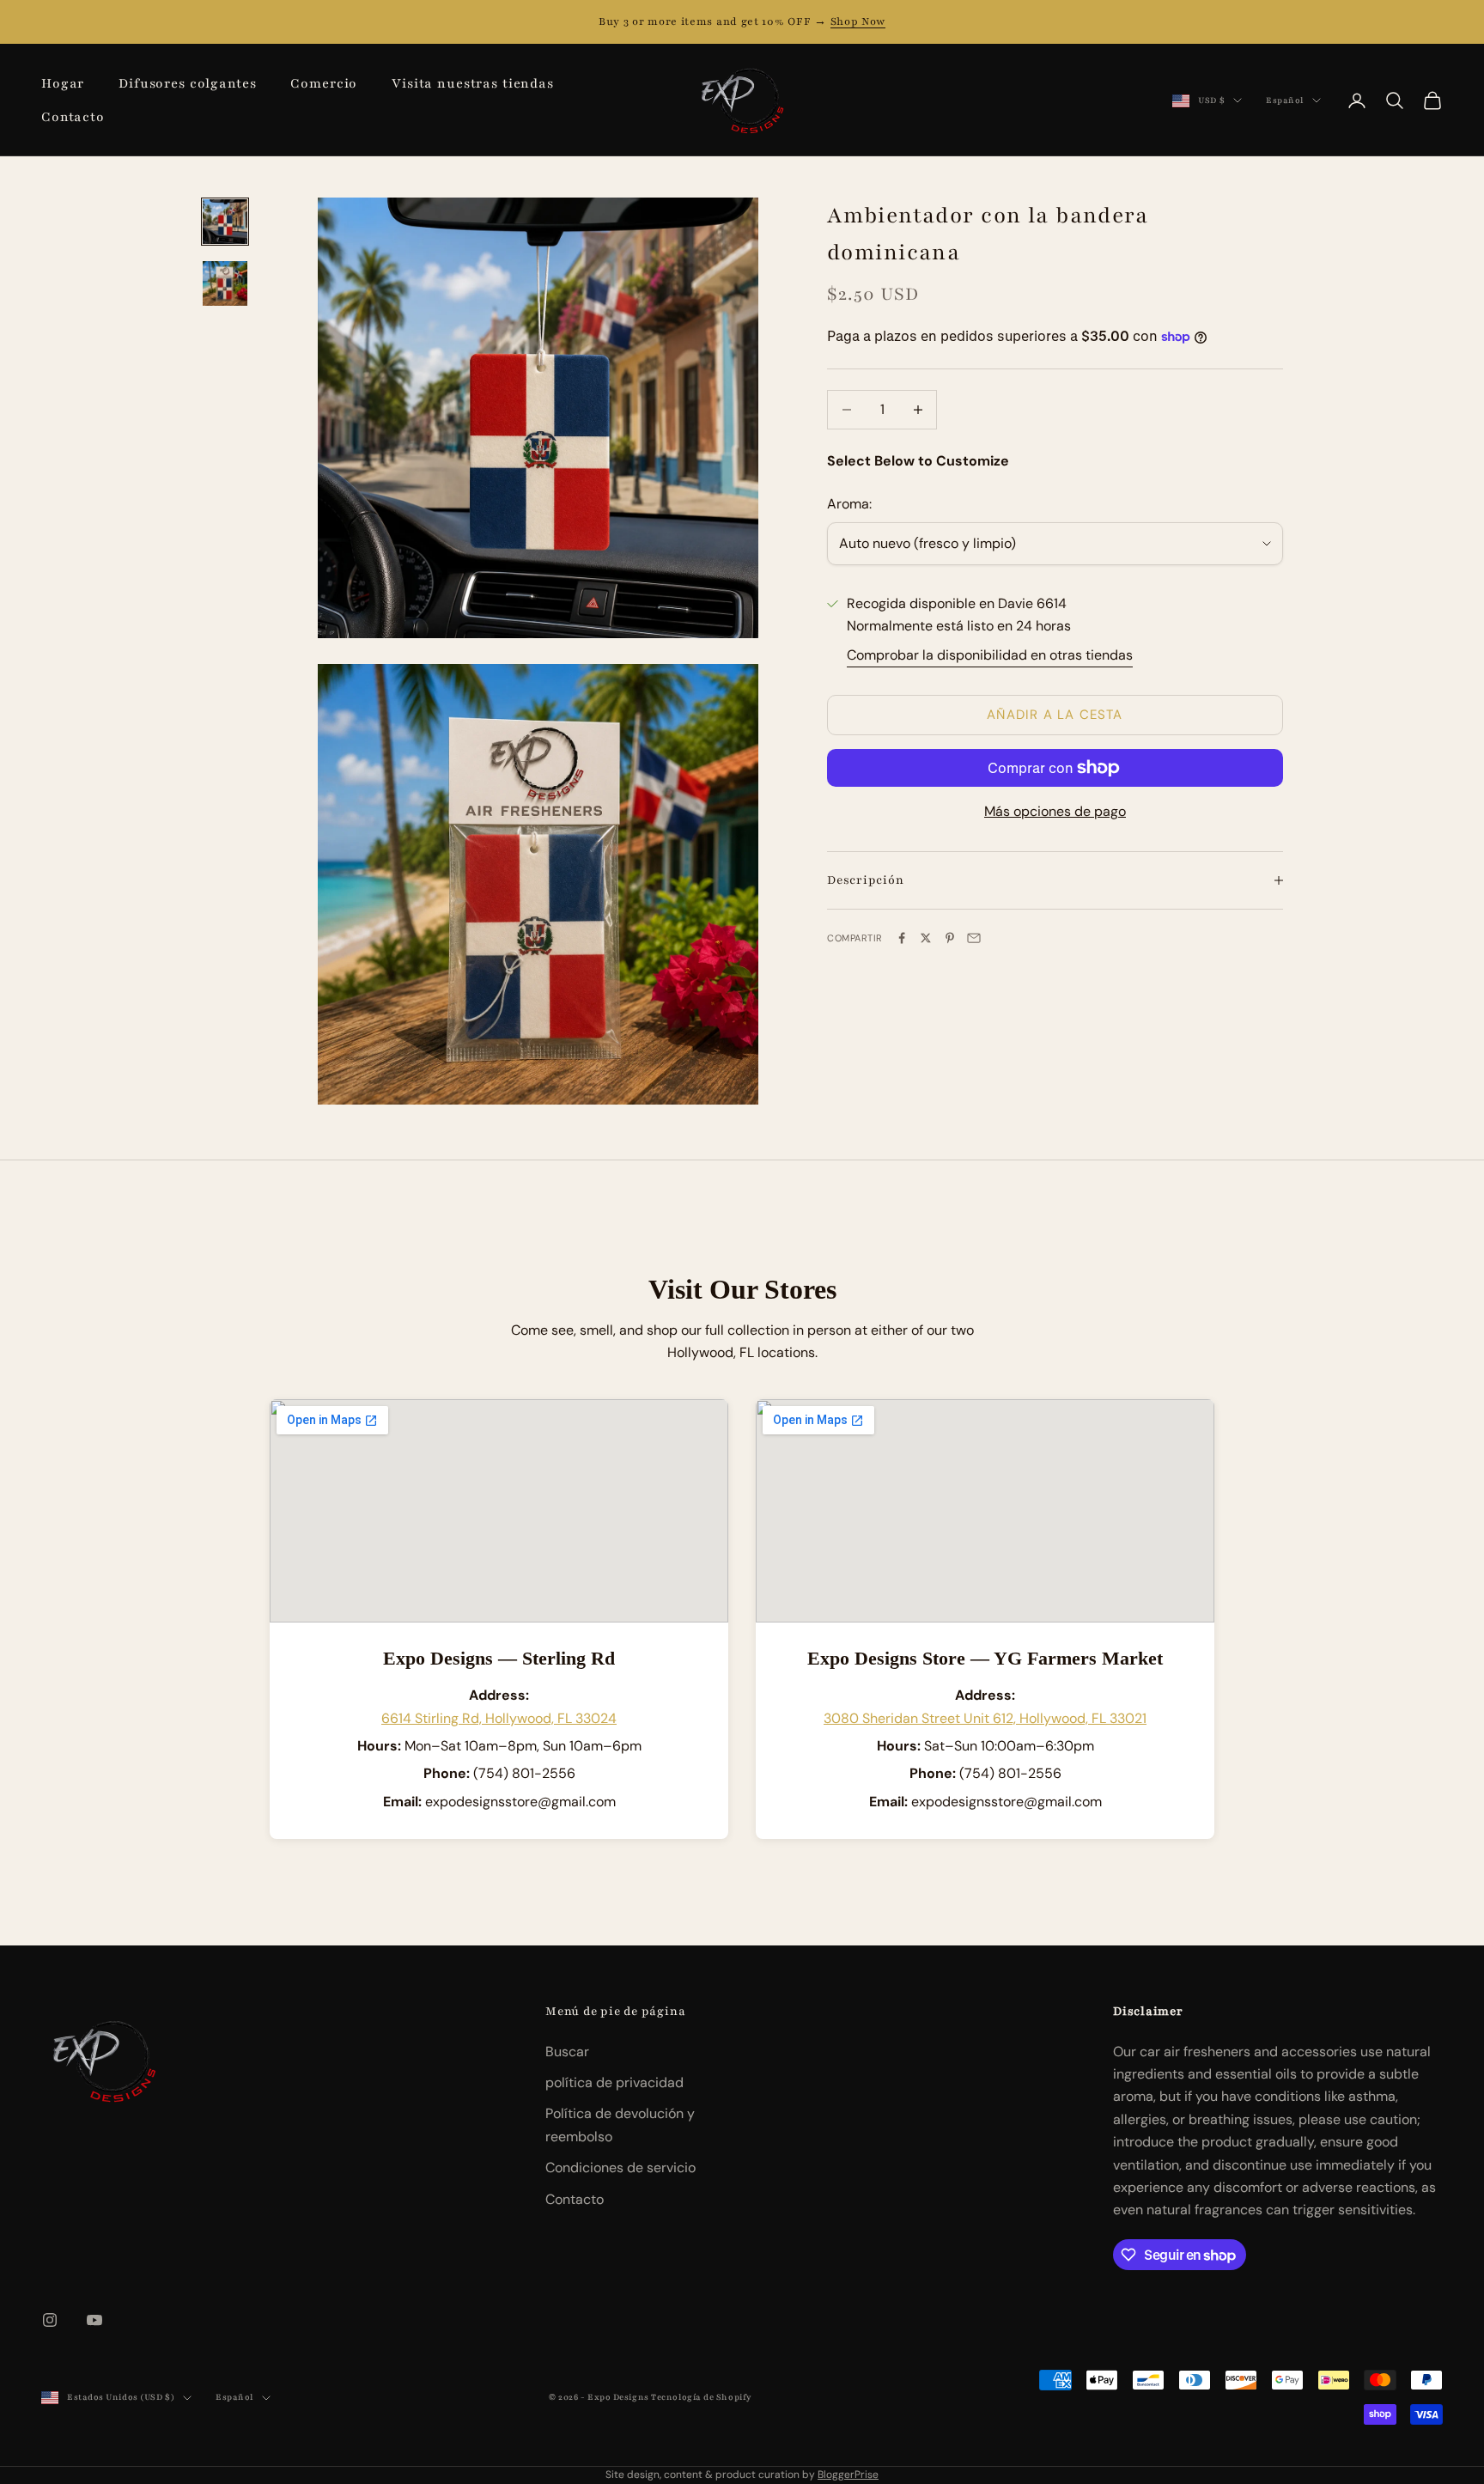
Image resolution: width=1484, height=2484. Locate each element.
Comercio (324, 83)
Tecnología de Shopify (702, 2397)
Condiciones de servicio (620, 2167)
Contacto (73, 117)
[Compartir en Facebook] (902, 938)
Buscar (567, 2052)
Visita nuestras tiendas (473, 83)
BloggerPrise (848, 2475)
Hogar (63, 83)
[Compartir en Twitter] (926, 938)
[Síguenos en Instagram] (50, 2320)
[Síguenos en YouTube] (94, 2320)
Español (1285, 100)
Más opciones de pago (1055, 811)
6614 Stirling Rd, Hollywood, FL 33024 (499, 1718)
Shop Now (858, 21)
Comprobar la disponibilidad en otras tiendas (990, 655)
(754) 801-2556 (524, 1773)
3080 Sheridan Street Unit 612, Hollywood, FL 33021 (985, 1718)
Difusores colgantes (187, 83)
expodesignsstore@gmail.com (520, 1802)
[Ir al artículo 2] (225, 283)
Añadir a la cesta (1055, 715)
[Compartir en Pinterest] (950, 938)
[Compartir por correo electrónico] (974, 938)
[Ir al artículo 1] (225, 222)
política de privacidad (614, 2082)
